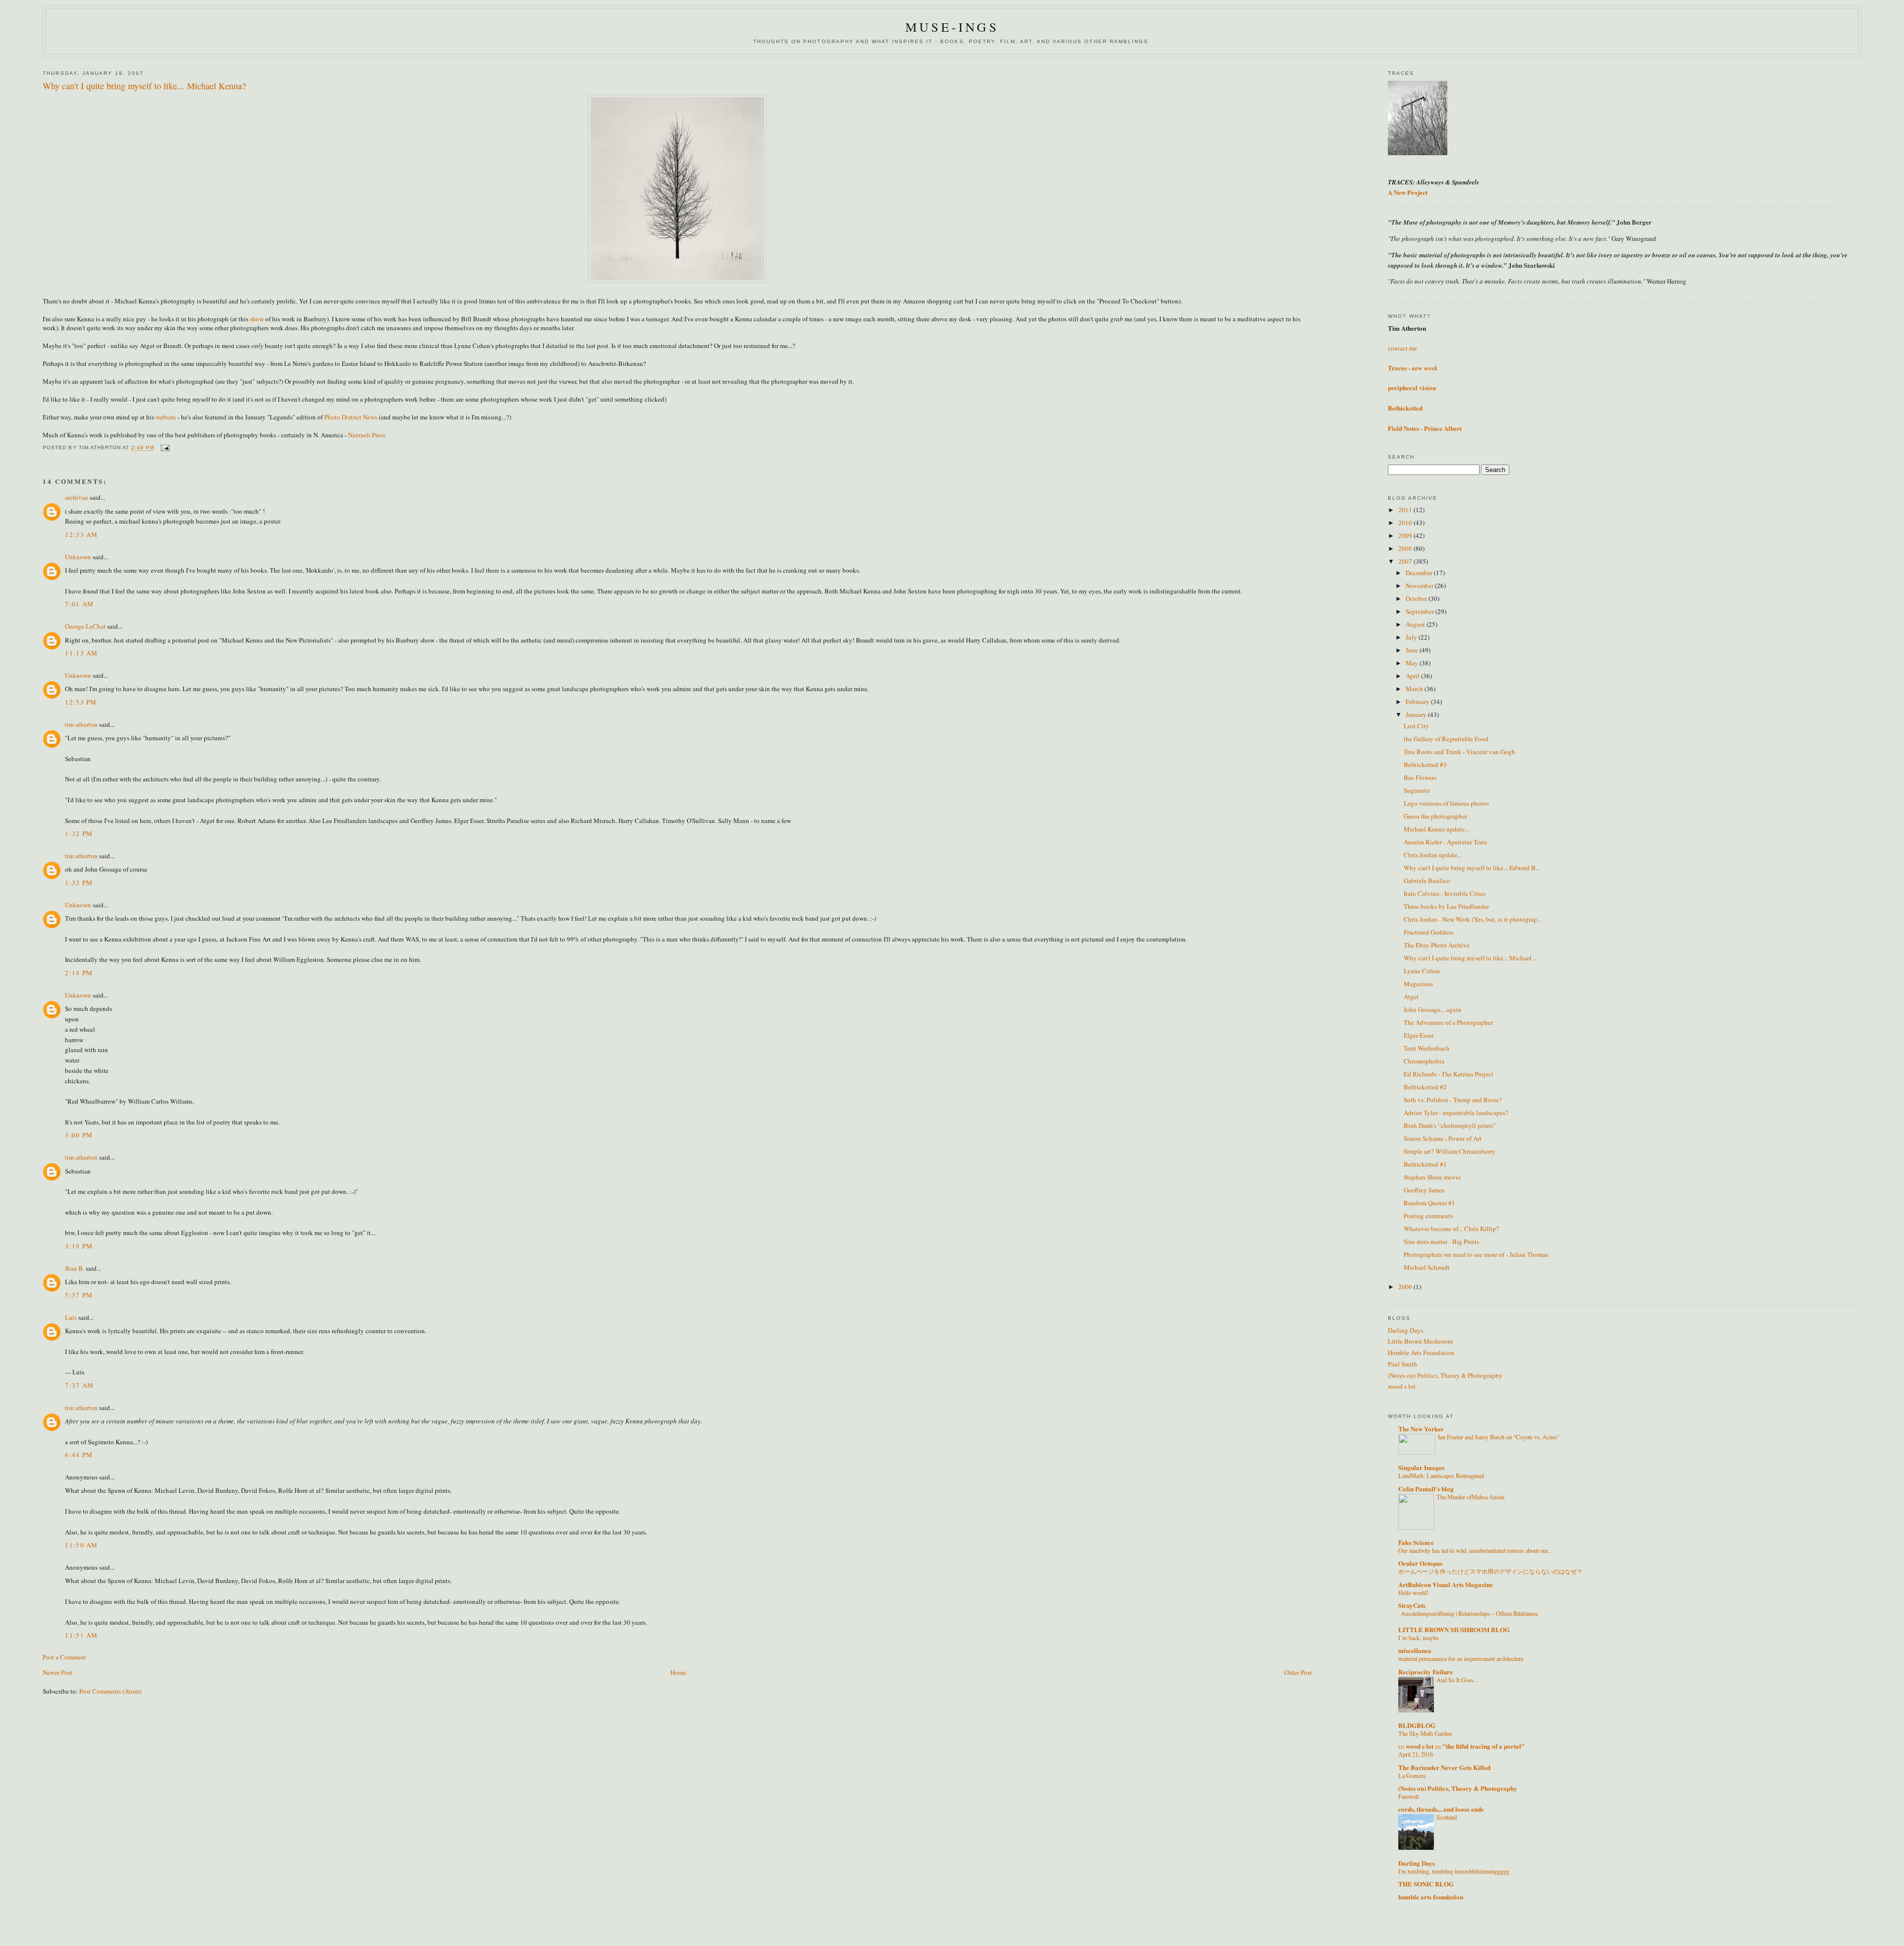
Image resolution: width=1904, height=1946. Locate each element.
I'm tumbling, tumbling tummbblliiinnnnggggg (1454, 1871)
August (1416, 624)
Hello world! (1413, 1592)
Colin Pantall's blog (1426, 1489)
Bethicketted (1405, 408)
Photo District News (352, 417)
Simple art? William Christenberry (1450, 1151)
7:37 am (79, 1385)
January (1417, 714)
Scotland (1447, 1817)
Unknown (78, 557)
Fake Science (1416, 1542)
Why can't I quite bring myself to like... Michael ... (1471, 958)
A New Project (1408, 192)
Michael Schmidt (1427, 1267)
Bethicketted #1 (1425, 1164)
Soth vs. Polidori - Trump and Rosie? (1453, 1100)
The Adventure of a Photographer (1448, 1022)
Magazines (1418, 984)
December (1420, 573)
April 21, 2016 (1416, 1754)
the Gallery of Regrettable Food (1446, 739)
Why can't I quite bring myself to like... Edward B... (1472, 868)
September (1421, 611)
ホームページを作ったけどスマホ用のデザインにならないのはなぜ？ (1490, 1571)
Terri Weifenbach (1427, 1048)
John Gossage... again (1432, 1009)
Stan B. (75, 1268)
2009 (1406, 535)
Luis (71, 1317)
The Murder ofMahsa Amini (1470, 1497)
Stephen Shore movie (1432, 1177)
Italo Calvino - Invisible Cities (1445, 893)
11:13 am (81, 653)
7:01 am (79, 604)
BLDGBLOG (1417, 1725)
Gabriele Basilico (1427, 881)
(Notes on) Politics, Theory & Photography (1445, 1375)
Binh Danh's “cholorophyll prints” (1450, 1125)
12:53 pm (81, 702)
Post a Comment (64, 1657)
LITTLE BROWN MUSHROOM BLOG (1454, 1629)
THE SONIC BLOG (1426, 1884)
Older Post (1298, 1672)
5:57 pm (79, 1295)
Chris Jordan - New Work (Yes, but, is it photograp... (1473, 919)
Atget (1411, 997)
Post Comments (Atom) (110, 1691)
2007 (1406, 561)
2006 (1406, 1287)
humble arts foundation (1431, 1897)
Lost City (1416, 726)
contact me (1402, 348)
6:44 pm (79, 1455)
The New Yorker (1421, 1429)
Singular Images (1421, 1467)
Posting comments (1428, 1216)
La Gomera (1412, 1775)
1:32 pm (79, 833)
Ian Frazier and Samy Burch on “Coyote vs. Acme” (1499, 1437)
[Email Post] (165, 448)
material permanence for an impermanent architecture (1461, 1658)
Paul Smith (1402, 1364)
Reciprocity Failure (1426, 1672)
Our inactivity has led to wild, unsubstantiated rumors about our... (1475, 1550)
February (1418, 702)
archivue (77, 497)
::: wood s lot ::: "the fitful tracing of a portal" (1461, 1746)
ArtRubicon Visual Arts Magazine (1446, 1584)
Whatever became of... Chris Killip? (1451, 1229)
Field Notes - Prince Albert (1425, 428)
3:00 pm (79, 1135)
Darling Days (1405, 1330)
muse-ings (952, 27)
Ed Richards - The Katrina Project (1449, 1074)
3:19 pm (79, 1246)
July (1412, 637)
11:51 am (81, 1635)
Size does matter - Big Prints (1441, 1241)
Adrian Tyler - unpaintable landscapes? (1456, 1113)
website (166, 417)
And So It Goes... (1457, 1680)
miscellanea (1415, 1650)
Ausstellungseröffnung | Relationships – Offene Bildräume (1469, 1613)
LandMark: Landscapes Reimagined (1441, 1475)
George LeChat (85, 626)
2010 (1406, 523)
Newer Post (58, 1672)
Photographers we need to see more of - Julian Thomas (1476, 1254)
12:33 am (81, 534)
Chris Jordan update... (1433, 855)
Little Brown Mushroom (1420, 1341)
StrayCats (1412, 1605)
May (1413, 663)
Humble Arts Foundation (1421, 1353)
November (1420, 586)
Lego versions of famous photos (1446, 803)
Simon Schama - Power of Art (1443, 1138)
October (1417, 598)
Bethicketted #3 (1425, 765)
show (257, 319)
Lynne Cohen (1422, 971)
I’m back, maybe (1418, 1638)
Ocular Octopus (1420, 1563)
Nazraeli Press (367, 435)
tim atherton (81, 724)
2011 (1406, 510)
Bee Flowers (1420, 777)
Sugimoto (1417, 790)
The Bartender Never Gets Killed (1444, 1767)
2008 (1406, 548)
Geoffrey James (1424, 1190)
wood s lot (1402, 1386)
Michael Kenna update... (1436, 829)
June (1413, 650)
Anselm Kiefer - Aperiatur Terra (1445, 842)
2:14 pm (79, 973)
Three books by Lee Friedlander (1446, 906)
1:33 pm (79, 883)
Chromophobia (1424, 1061)
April (1413, 676)
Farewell (1408, 1796)
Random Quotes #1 (1429, 1203)
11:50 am (81, 1545)
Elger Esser (1419, 1035)
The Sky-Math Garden (1425, 1733)
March (1415, 689)
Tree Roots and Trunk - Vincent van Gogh (1459, 752)
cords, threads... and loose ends (1441, 1809)
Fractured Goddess (1428, 932)
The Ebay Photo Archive (1437, 945)
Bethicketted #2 (1425, 1087)
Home (678, 1672)
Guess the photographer (1435, 816)
